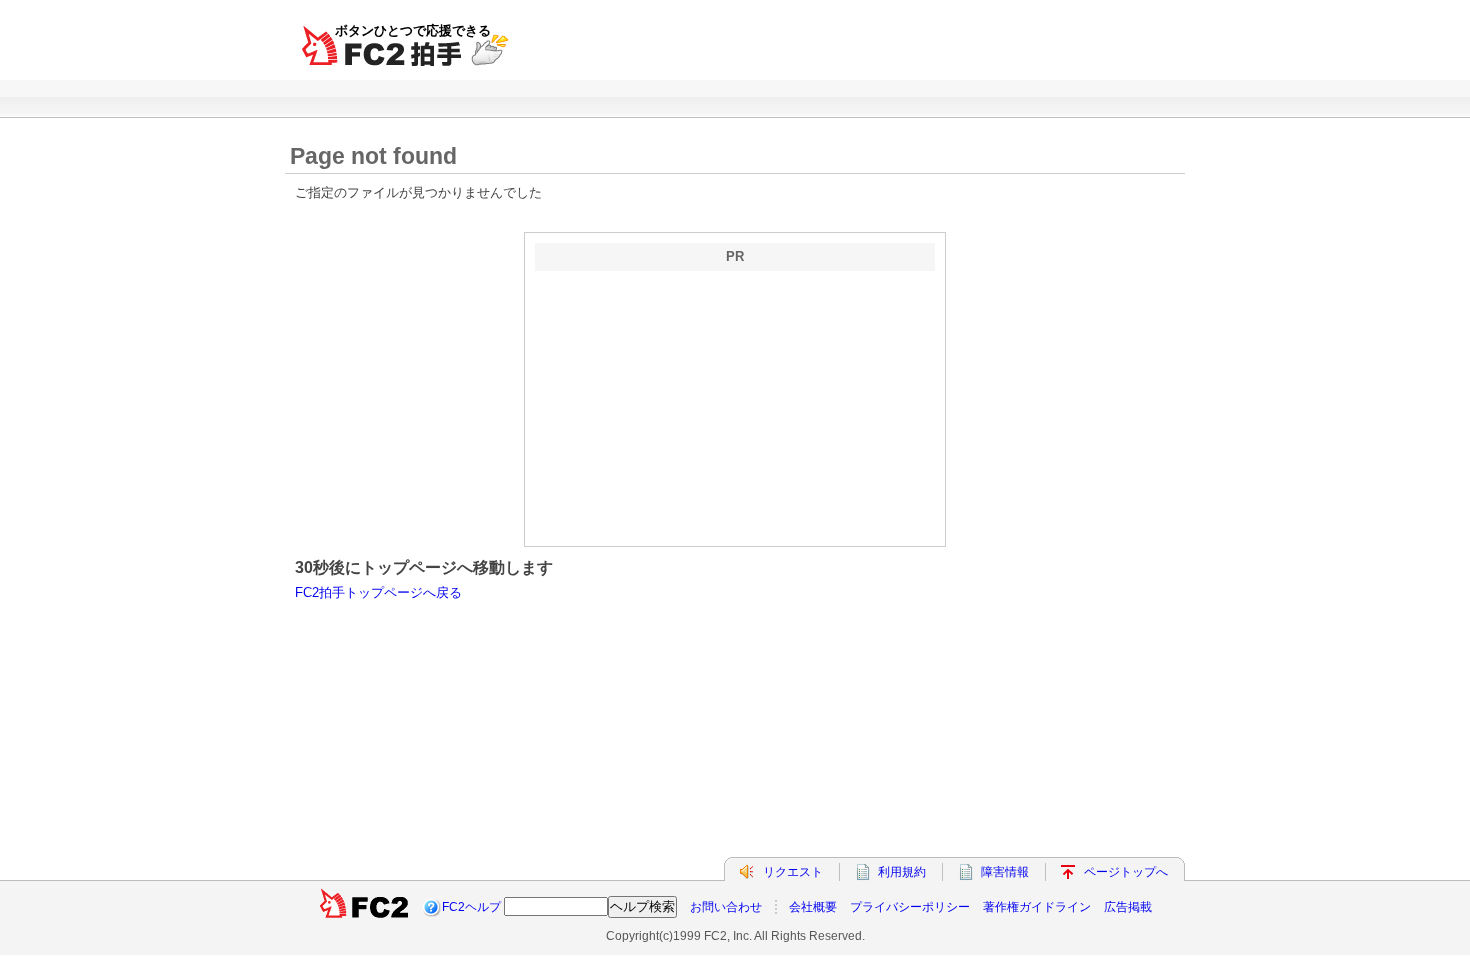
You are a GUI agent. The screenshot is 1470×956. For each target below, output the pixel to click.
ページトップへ (1126, 872)
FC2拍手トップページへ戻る (378, 592)
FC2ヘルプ (471, 907)
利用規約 (902, 872)
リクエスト (793, 872)
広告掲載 (1128, 907)
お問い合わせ (726, 907)
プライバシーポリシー (910, 907)
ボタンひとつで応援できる (413, 30)
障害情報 (1005, 872)
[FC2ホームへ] (364, 907)
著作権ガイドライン (1037, 907)
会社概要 (813, 907)
